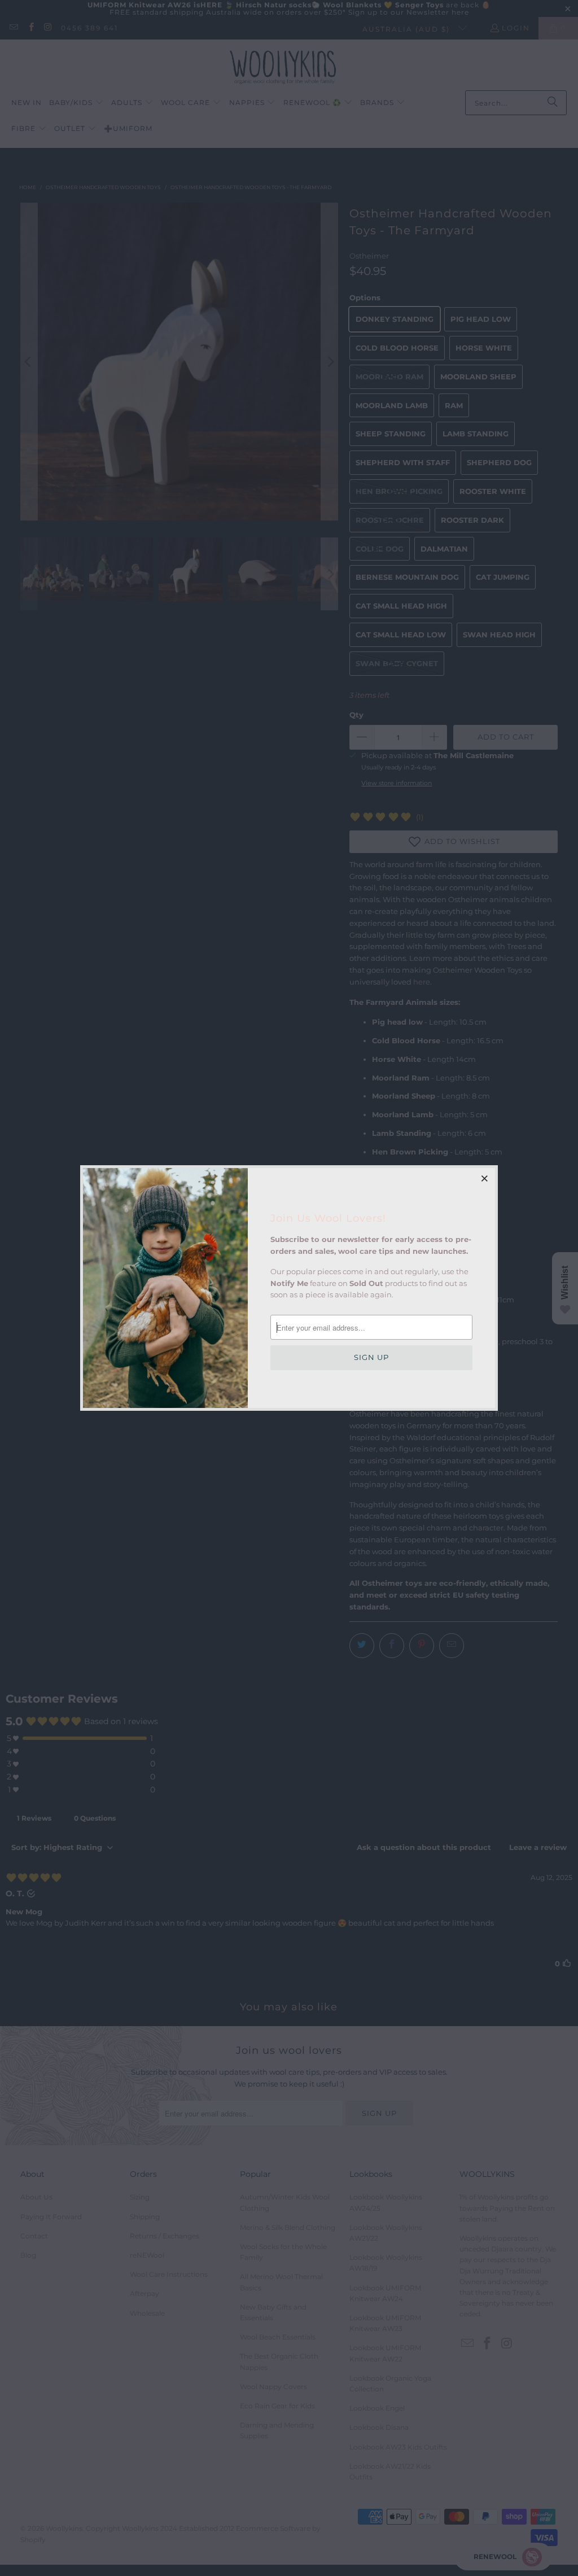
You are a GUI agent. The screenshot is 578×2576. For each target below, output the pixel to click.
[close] (485, 1178)
